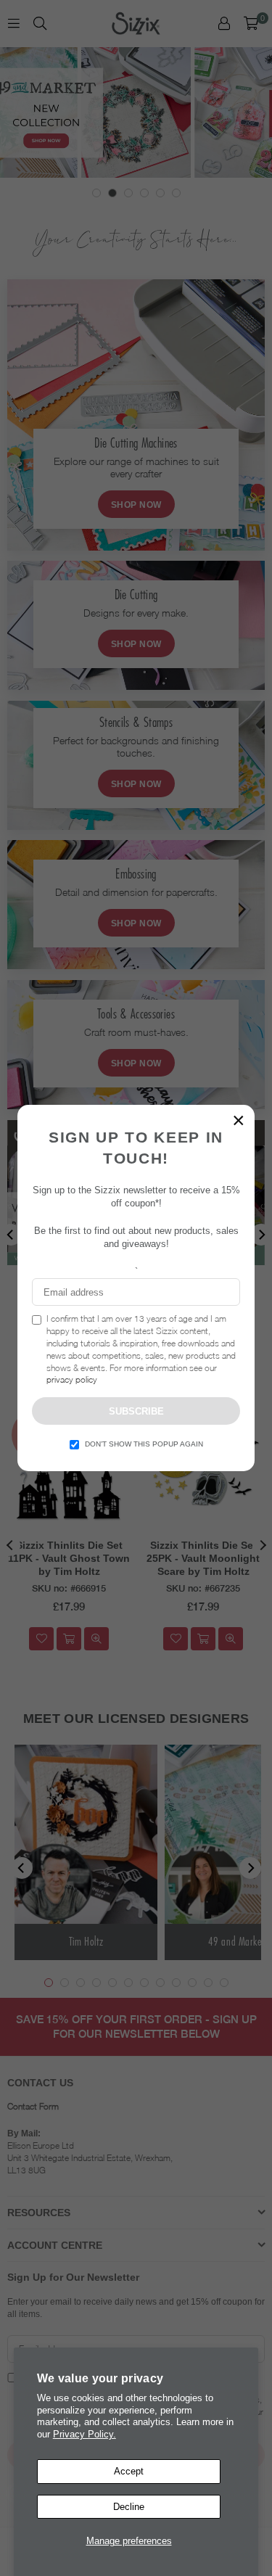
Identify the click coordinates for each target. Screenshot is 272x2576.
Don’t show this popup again (144, 1444)
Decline (129, 2507)
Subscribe (136, 1411)
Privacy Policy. (85, 2434)
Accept (129, 2471)
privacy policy (72, 1379)
